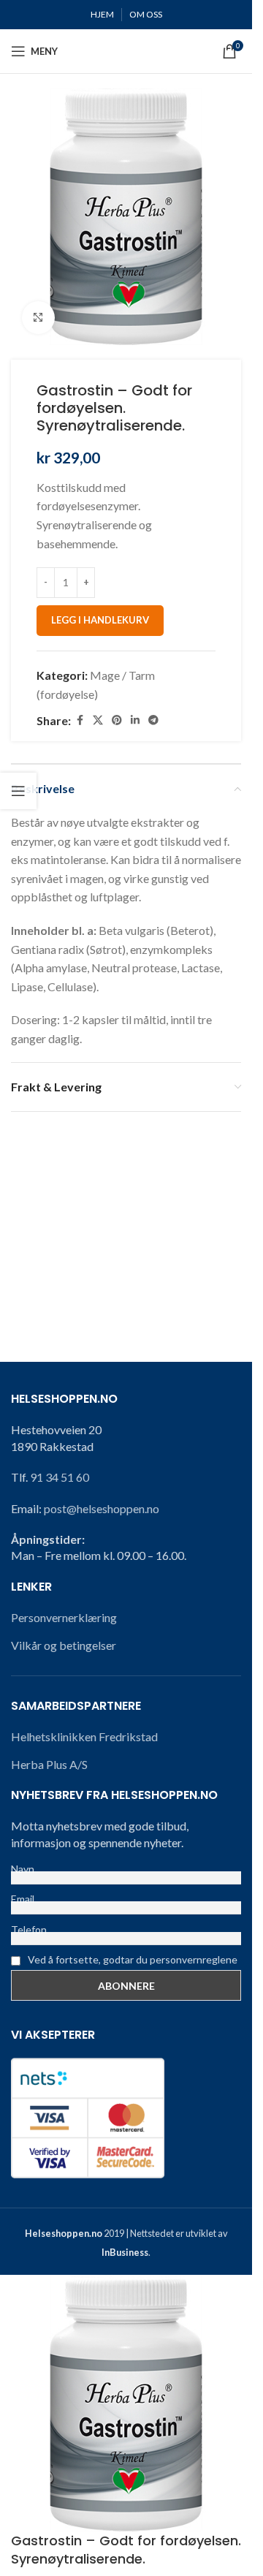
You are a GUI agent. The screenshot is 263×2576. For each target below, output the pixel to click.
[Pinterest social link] (117, 720)
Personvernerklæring (64, 1617)
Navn (23, 1869)
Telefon (29, 1929)
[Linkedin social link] (135, 720)
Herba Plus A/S (49, 1764)
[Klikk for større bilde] (38, 318)
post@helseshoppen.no (102, 1508)
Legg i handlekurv (100, 620)
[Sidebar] (18, 791)
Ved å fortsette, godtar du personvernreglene (131, 1959)
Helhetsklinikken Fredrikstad (84, 1736)
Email (23, 1899)
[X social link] (98, 720)
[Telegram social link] (153, 720)
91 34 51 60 (60, 1477)
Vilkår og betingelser (64, 1645)
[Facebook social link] (80, 720)
